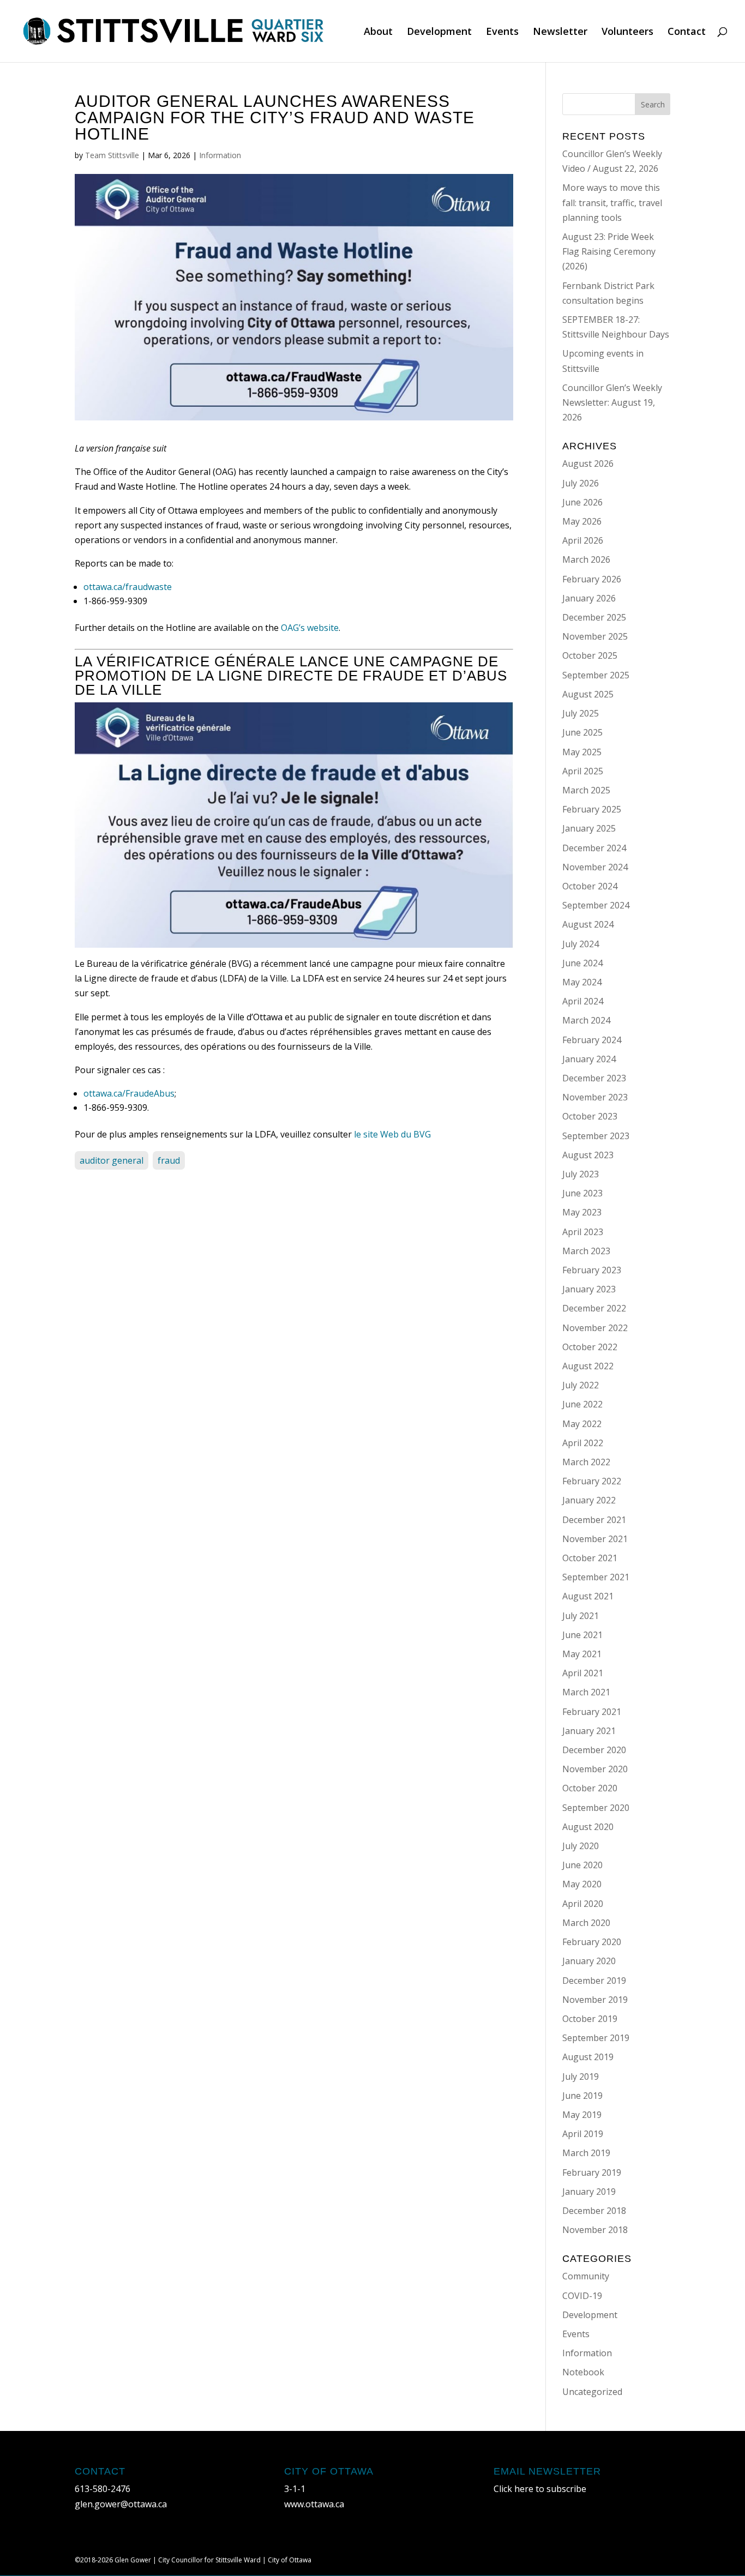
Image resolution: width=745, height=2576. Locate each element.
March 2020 (586, 1923)
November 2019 (595, 2000)
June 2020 (582, 1865)
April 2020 (583, 1904)
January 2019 (589, 2192)
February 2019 (592, 2172)
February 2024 (592, 1040)
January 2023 (589, 1289)
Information (220, 155)
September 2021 (596, 1577)
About (378, 32)
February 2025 (592, 809)
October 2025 (590, 655)
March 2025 (586, 790)
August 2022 (588, 1366)
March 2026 (586, 559)
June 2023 (582, 1193)
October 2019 (590, 2019)
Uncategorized (592, 2392)
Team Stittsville (112, 155)
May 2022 (582, 1424)
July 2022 (581, 1385)
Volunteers (627, 32)
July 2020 (581, 1846)
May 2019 (582, 2115)
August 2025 (588, 694)
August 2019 (588, 2057)
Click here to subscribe (540, 2489)
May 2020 (582, 1884)
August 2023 (588, 1155)
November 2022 (595, 1328)
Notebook (583, 2372)
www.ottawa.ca (314, 2504)
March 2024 (586, 1020)
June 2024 (582, 963)
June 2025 (582, 732)
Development (439, 32)
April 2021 (583, 1673)
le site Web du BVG (392, 1134)
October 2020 (590, 1788)
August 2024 (588, 924)
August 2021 (588, 1596)
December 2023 (594, 1078)
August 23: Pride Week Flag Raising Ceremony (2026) (609, 251)
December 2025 (594, 617)
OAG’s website (310, 628)
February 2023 (592, 1270)
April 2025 (583, 771)
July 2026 (581, 483)
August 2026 (588, 464)
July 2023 (581, 1174)
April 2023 (583, 1232)
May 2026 (582, 521)
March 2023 (586, 1251)
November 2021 (595, 1539)
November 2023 (595, 1097)
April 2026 (583, 540)
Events (502, 32)
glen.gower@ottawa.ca (121, 2504)
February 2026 (592, 579)
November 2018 (595, 2230)
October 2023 (590, 1116)
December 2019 (594, 1981)
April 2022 (583, 1443)
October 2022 (590, 1347)
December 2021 (594, 1520)
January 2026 (589, 598)
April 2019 (583, 2134)
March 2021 (586, 1692)
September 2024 (596, 905)
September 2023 (596, 1136)
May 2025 (582, 752)
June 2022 (582, 1404)
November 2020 (595, 1769)
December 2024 (594, 848)
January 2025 (589, 828)
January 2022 (589, 1500)
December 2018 (594, 2211)
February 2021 (592, 1712)
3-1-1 (295, 2489)
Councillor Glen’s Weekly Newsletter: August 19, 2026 (612, 402)
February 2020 (592, 1942)
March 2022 (586, 1462)
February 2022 (592, 1481)
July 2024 (581, 944)
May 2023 (582, 1212)
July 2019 (581, 2077)
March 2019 (586, 2153)
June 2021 (582, 1635)
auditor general (112, 1160)
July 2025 (581, 713)
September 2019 (596, 2038)
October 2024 (590, 886)
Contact (687, 32)
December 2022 (594, 1308)
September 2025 (596, 675)
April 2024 (583, 1001)
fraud (169, 1160)
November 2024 (595, 867)
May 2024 (582, 982)
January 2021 (589, 1731)
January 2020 (589, 1961)
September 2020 (596, 1808)
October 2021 (590, 1558)
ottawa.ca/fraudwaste (128, 587)
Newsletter (560, 32)
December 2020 (594, 1750)
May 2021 (582, 1654)
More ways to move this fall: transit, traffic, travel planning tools (612, 202)
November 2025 (595, 636)
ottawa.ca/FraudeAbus (129, 1093)
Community (586, 2276)
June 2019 (582, 2096)
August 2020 (588, 1827)
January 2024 (589, 1059)
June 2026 (582, 502)
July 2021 (581, 1616)
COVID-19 (582, 2296)
